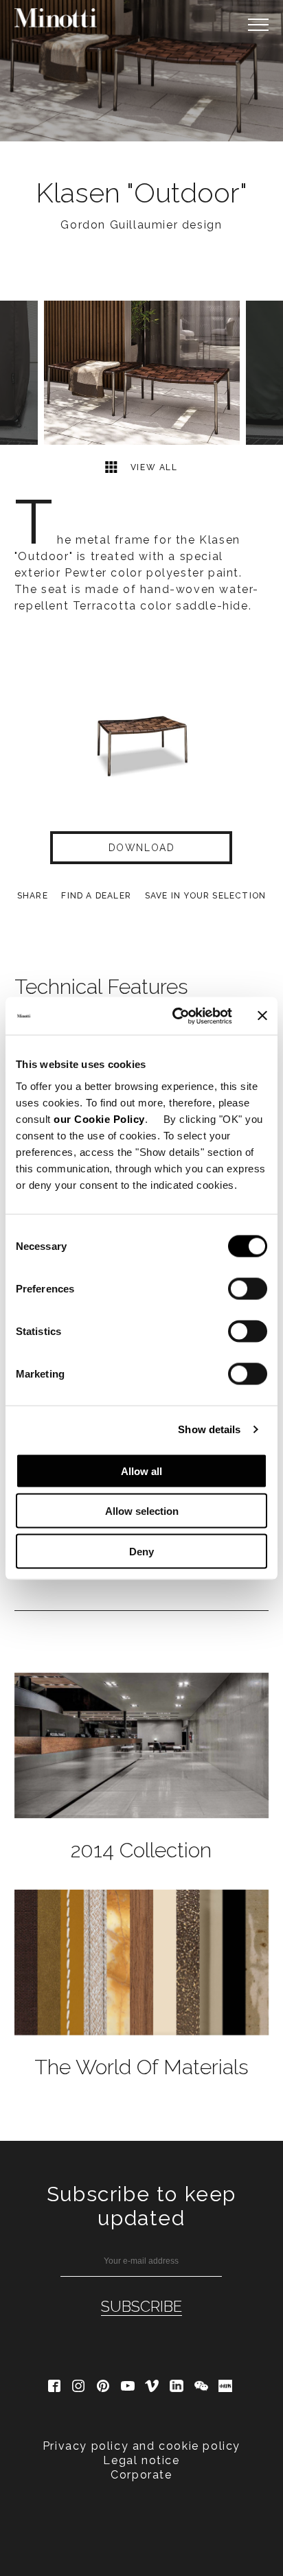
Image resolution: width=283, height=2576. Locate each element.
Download (142, 848)
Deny (141, 1551)
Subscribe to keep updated (141, 2206)
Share (33, 896)
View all (152, 467)
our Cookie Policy (99, 1118)
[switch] (248, 1288)
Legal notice (141, 2460)
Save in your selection (205, 896)
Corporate (141, 2475)
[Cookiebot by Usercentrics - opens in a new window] (175, 1016)
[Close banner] (262, 1016)
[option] (141, 71)
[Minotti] (56, 18)
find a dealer (96, 896)
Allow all (141, 1471)
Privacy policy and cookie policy (141, 2446)
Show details (209, 1429)
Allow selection (142, 1511)
